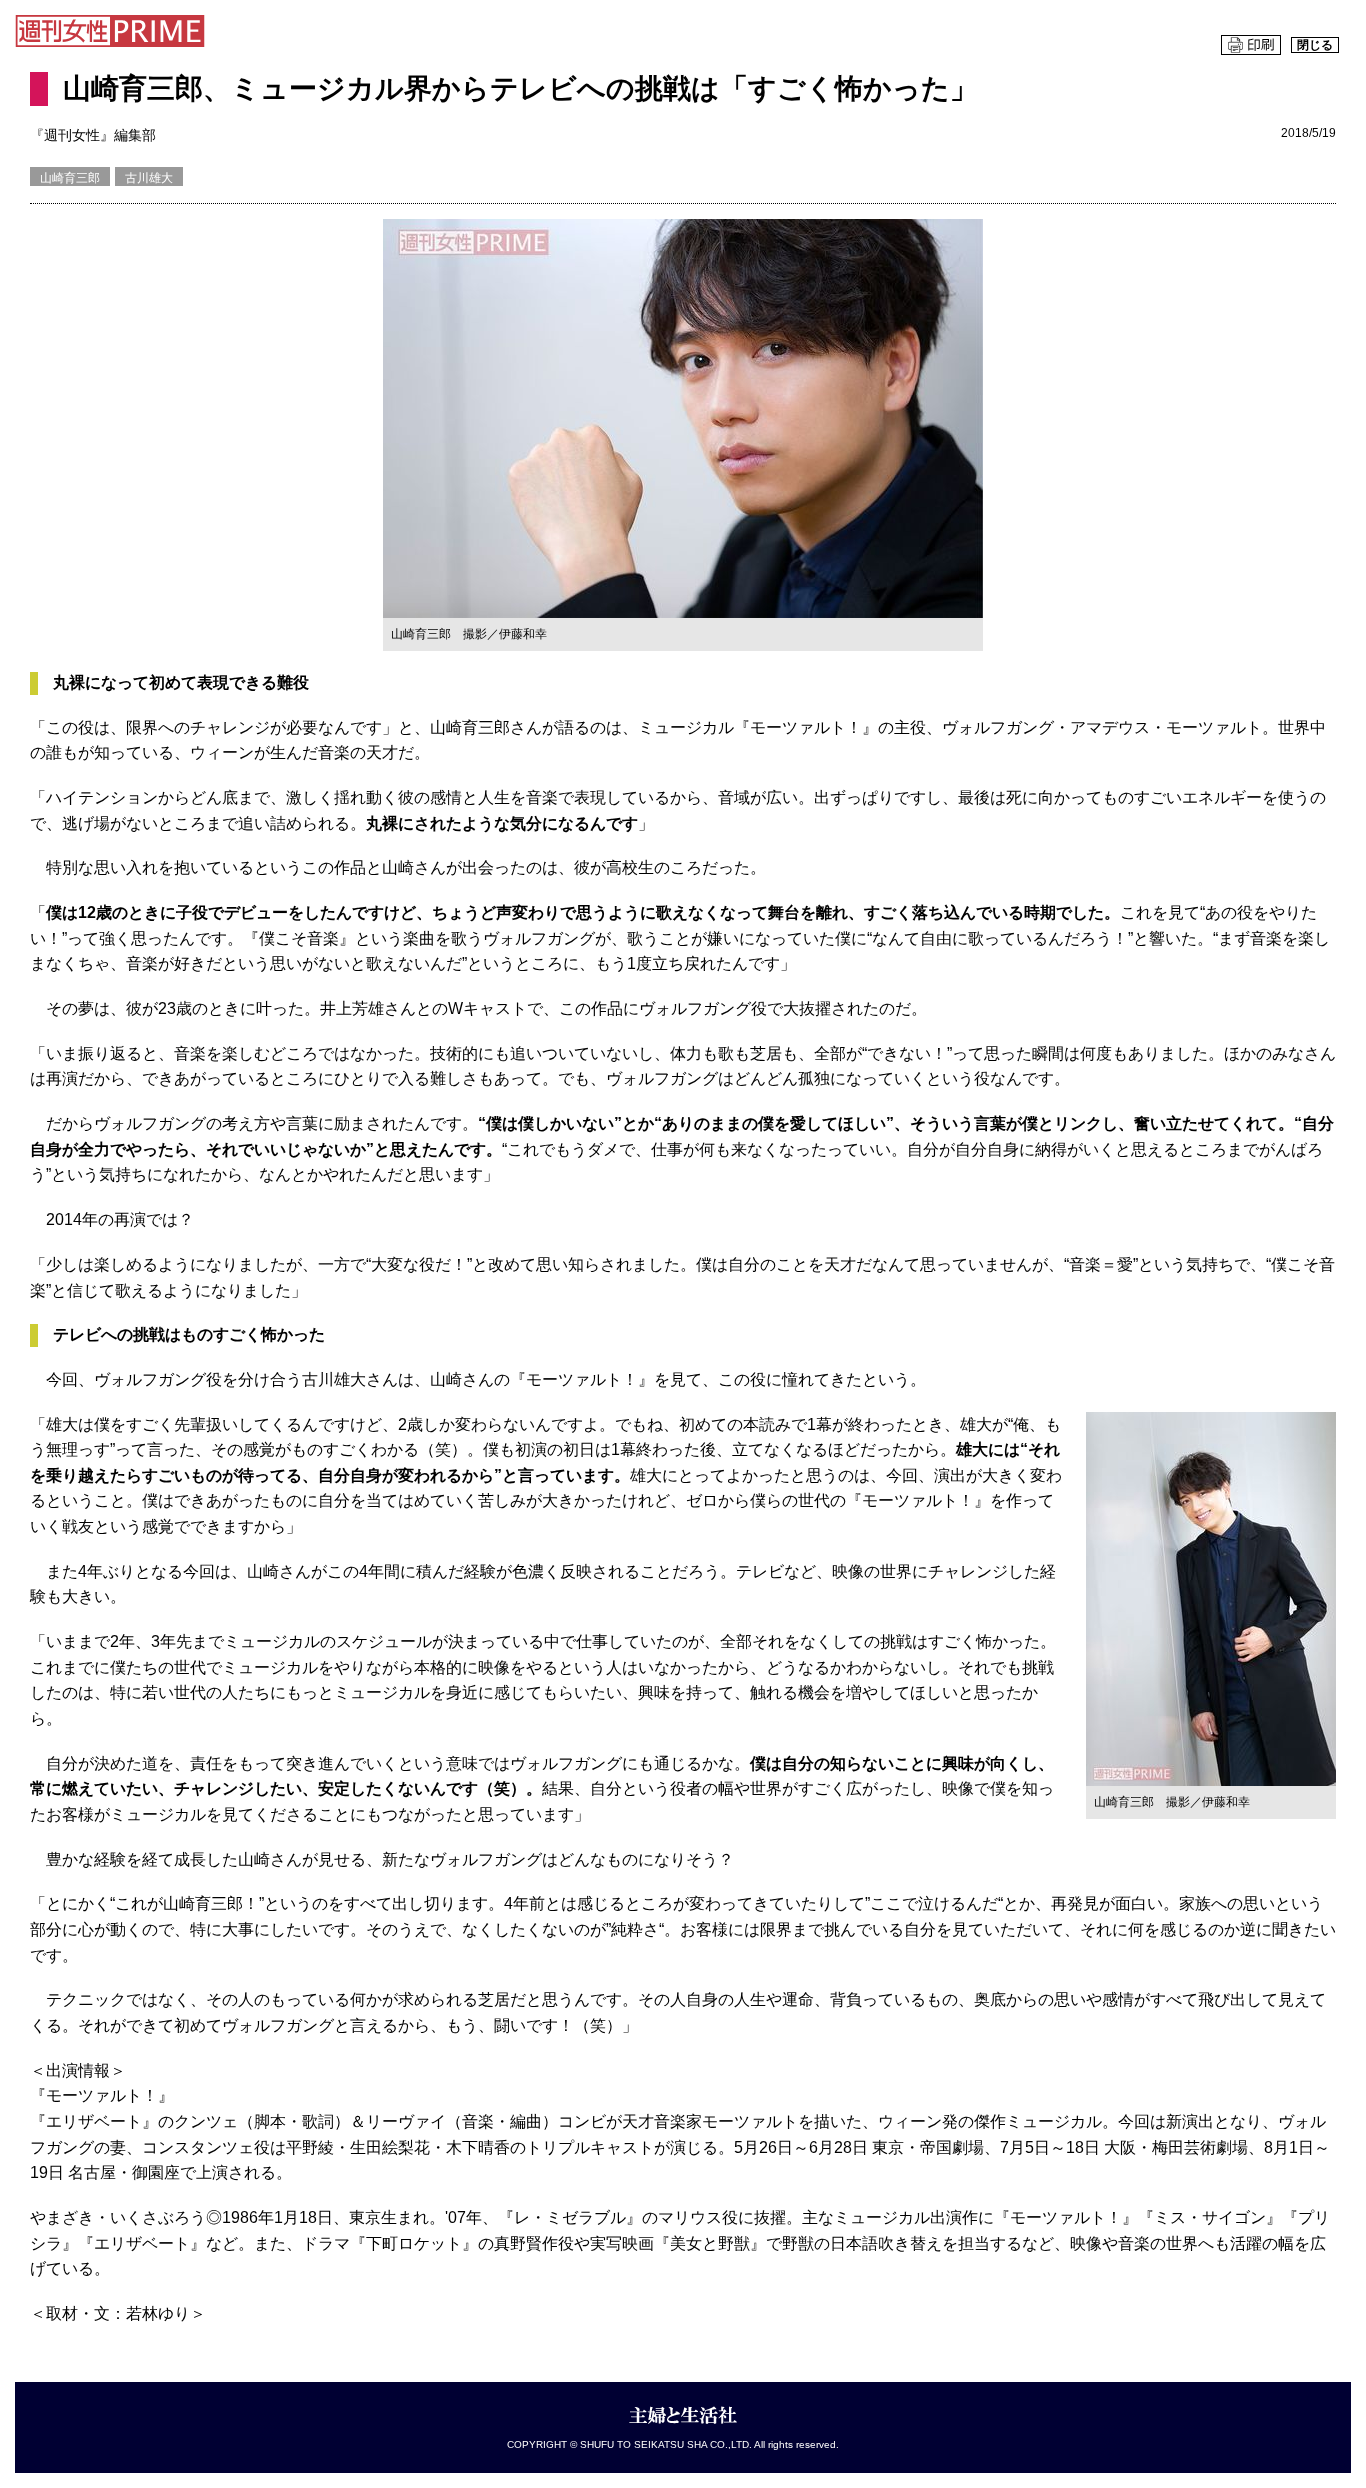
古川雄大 (149, 178)
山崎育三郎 (70, 178)
